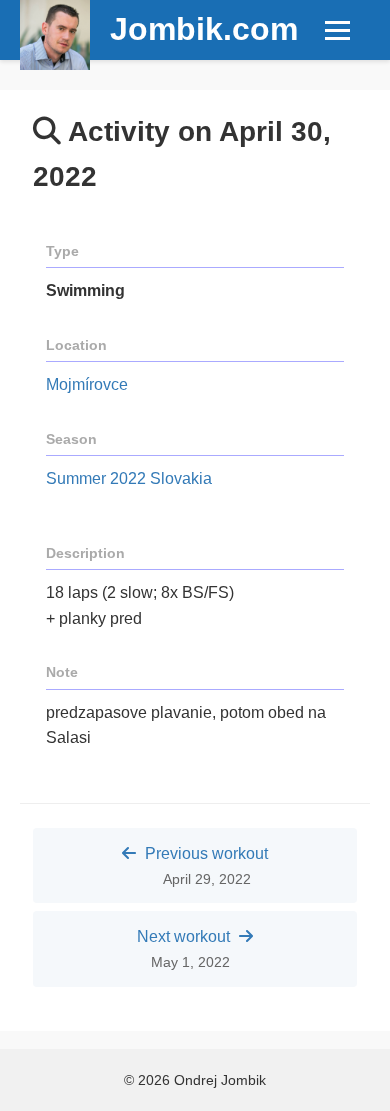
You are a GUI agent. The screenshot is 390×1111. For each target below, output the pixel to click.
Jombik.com (204, 29)
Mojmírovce (87, 384)
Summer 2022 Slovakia (129, 478)
